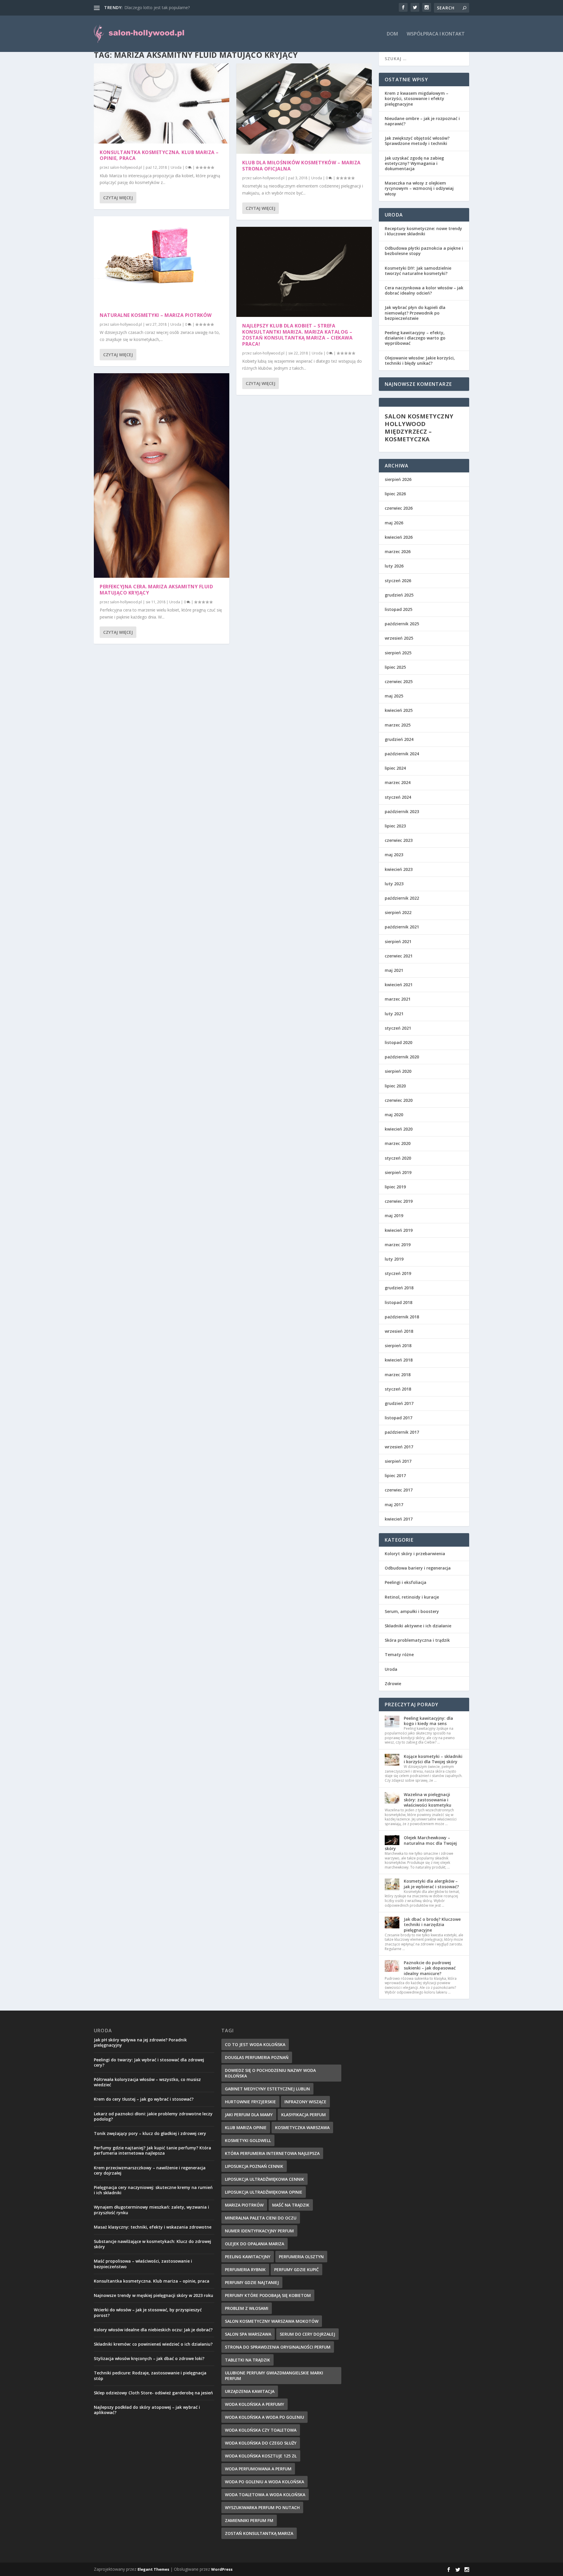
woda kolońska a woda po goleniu (264, 2417)
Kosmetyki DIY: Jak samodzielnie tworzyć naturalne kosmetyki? (418, 271)
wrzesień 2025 (399, 638)
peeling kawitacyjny (248, 2257)
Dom (392, 34)
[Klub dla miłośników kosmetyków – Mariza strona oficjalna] (304, 109)
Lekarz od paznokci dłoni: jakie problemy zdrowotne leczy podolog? (153, 2116)
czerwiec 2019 (399, 1201)
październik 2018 (402, 1317)
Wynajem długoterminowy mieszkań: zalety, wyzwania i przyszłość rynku (151, 2210)
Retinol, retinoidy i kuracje (412, 1597)
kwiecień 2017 (399, 1519)
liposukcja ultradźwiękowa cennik (264, 2179)
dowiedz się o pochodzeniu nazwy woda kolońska (270, 2073)
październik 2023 (402, 811)
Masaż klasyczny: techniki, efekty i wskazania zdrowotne (153, 2227)
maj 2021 (394, 970)
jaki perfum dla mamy (249, 2115)
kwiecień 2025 (399, 710)
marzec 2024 (398, 782)
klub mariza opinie (246, 2127)
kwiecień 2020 (399, 1129)
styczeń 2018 (398, 1389)
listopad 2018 (398, 1302)
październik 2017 (402, 1432)
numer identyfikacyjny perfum (259, 2231)
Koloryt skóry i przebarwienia (415, 1554)
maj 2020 (394, 1115)
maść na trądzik (291, 2205)
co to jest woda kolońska (255, 2044)
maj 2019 (394, 1216)
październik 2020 (402, 1057)
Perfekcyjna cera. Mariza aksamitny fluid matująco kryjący (156, 590)
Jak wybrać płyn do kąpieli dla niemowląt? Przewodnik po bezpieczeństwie (415, 313)
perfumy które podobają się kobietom (268, 2295)
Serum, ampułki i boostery (412, 1611)
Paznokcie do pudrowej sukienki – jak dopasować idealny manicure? (430, 1968)
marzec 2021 (398, 999)
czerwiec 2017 (399, 1490)
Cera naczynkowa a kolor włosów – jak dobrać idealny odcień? (424, 290)
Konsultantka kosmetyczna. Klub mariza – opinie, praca (159, 155)
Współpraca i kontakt (436, 34)
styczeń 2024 (398, 797)
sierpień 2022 (398, 912)
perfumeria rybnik (245, 2270)
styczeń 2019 (398, 1273)
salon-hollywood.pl (126, 167)
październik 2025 (402, 624)
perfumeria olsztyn (301, 2257)
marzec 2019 (398, 1245)
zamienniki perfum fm (249, 2520)
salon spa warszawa (248, 2334)
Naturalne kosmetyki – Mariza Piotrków (156, 315)
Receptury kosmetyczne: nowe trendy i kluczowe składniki (423, 231)
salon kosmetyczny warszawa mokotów (272, 2321)
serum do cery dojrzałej (307, 2334)
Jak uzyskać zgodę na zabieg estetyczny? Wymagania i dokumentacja (414, 163)
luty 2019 (394, 1259)
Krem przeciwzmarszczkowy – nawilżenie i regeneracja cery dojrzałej (150, 2170)
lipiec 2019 (395, 1187)
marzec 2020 (398, 1143)
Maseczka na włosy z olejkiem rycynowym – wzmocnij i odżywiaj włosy (419, 188)
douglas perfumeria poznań (257, 2057)
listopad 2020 (398, 1042)
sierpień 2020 (398, 1071)
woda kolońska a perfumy (255, 2404)
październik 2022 (402, 898)
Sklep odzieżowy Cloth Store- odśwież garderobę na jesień (153, 2393)
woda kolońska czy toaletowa (261, 2430)
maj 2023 (394, 855)
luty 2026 (394, 566)
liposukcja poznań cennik (254, 2166)
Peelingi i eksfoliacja (406, 1582)
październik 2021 (402, 927)
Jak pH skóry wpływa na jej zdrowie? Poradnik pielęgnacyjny (140, 2042)
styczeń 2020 (398, 1158)
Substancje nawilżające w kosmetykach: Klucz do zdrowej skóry (152, 2244)
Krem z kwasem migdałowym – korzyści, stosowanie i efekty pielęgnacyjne (417, 98)
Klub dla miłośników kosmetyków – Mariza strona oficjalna (301, 166)
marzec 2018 (398, 1375)
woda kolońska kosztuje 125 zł (261, 2456)
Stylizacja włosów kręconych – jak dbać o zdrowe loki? (149, 2358)
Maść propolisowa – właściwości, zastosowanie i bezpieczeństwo (143, 2264)
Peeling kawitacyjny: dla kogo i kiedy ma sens (428, 1721)
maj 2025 (394, 696)
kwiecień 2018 (399, 1360)
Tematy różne (399, 1654)
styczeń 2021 (398, 1028)
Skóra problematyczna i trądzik (417, 1640)
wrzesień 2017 (399, 1447)
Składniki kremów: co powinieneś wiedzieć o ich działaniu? (153, 2344)
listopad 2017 (398, 1418)
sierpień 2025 (398, 653)
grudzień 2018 (399, 1288)
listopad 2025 (398, 609)
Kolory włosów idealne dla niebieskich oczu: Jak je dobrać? (153, 2330)
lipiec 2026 (395, 494)
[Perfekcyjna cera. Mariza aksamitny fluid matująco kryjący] (162, 475)
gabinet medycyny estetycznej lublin (267, 2089)
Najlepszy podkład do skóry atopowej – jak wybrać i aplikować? (147, 2410)
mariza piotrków (244, 2205)
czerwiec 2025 (399, 681)
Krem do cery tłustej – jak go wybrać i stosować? (144, 2099)
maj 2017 (394, 1505)
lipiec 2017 (395, 1476)
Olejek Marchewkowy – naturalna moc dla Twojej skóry (421, 1843)
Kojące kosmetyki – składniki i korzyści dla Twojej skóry (433, 1759)
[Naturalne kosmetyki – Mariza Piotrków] (162, 261)
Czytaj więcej (118, 198)
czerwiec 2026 (399, 508)
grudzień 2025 (399, 595)
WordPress (222, 2569)
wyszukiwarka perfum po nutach (262, 2507)
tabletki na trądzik (247, 2360)
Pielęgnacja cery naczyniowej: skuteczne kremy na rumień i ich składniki (153, 2190)
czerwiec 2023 (399, 840)
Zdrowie (393, 1684)
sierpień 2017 (398, 1461)
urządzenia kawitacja (250, 2391)
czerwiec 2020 (399, 1100)
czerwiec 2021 (399, 956)
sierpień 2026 (398, 479)
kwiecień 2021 (399, 985)
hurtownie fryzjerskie (250, 2102)
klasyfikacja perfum (303, 2115)
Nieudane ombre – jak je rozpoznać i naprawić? (422, 121)
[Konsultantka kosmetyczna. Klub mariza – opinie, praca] (162, 103)
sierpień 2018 (398, 1346)
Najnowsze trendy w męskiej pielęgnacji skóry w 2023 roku (154, 2295)
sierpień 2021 (398, 941)
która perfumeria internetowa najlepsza (272, 2153)
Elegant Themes (153, 2569)
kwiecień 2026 (399, 537)
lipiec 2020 (395, 1086)
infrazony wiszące (305, 2102)
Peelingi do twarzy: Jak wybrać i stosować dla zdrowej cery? (149, 2062)
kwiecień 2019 (399, 1230)
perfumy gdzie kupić (296, 2270)
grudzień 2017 (399, 1403)
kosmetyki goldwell (248, 2140)
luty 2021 (394, 1014)
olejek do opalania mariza (255, 2244)
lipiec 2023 (395, 826)
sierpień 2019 (398, 1172)
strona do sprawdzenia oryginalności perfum (278, 2347)
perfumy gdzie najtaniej (252, 2282)
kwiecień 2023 (399, 869)
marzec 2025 (398, 725)
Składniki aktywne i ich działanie (418, 1626)
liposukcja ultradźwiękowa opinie (264, 2192)
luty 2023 (394, 884)
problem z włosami (247, 2308)
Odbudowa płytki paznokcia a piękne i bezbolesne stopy (424, 251)
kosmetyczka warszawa (302, 2127)
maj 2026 (394, 523)
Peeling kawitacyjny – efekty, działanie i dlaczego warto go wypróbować (415, 338)
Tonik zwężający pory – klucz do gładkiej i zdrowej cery (150, 2133)
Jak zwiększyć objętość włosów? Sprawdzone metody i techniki (417, 141)
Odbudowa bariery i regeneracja (418, 1568)
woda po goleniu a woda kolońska (264, 2482)
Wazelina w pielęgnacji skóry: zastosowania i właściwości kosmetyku (428, 1800)
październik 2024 (402, 754)
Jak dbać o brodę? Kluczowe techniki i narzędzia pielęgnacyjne (432, 1924)
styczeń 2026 (398, 581)
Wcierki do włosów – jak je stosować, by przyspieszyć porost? (148, 2312)
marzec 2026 (398, 551)
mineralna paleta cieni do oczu (261, 2218)
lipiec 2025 (395, 667)
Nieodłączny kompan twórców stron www (164, 7)
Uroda (176, 167)
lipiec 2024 (395, 768)
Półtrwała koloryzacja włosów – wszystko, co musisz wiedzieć (147, 2082)
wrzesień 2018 (399, 1331)
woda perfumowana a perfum (258, 2469)
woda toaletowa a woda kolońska (265, 2495)
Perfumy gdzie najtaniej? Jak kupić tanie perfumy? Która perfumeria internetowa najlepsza (152, 2150)
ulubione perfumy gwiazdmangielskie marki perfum (274, 2376)
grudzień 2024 (399, 739)
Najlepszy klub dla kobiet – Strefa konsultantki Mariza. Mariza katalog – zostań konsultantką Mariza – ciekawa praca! (297, 335)
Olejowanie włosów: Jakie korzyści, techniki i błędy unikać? (420, 360)
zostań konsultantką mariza (259, 2533)
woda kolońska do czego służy (261, 2443)
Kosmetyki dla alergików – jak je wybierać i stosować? (431, 1884)
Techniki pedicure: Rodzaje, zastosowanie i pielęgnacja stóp (150, 2375)
